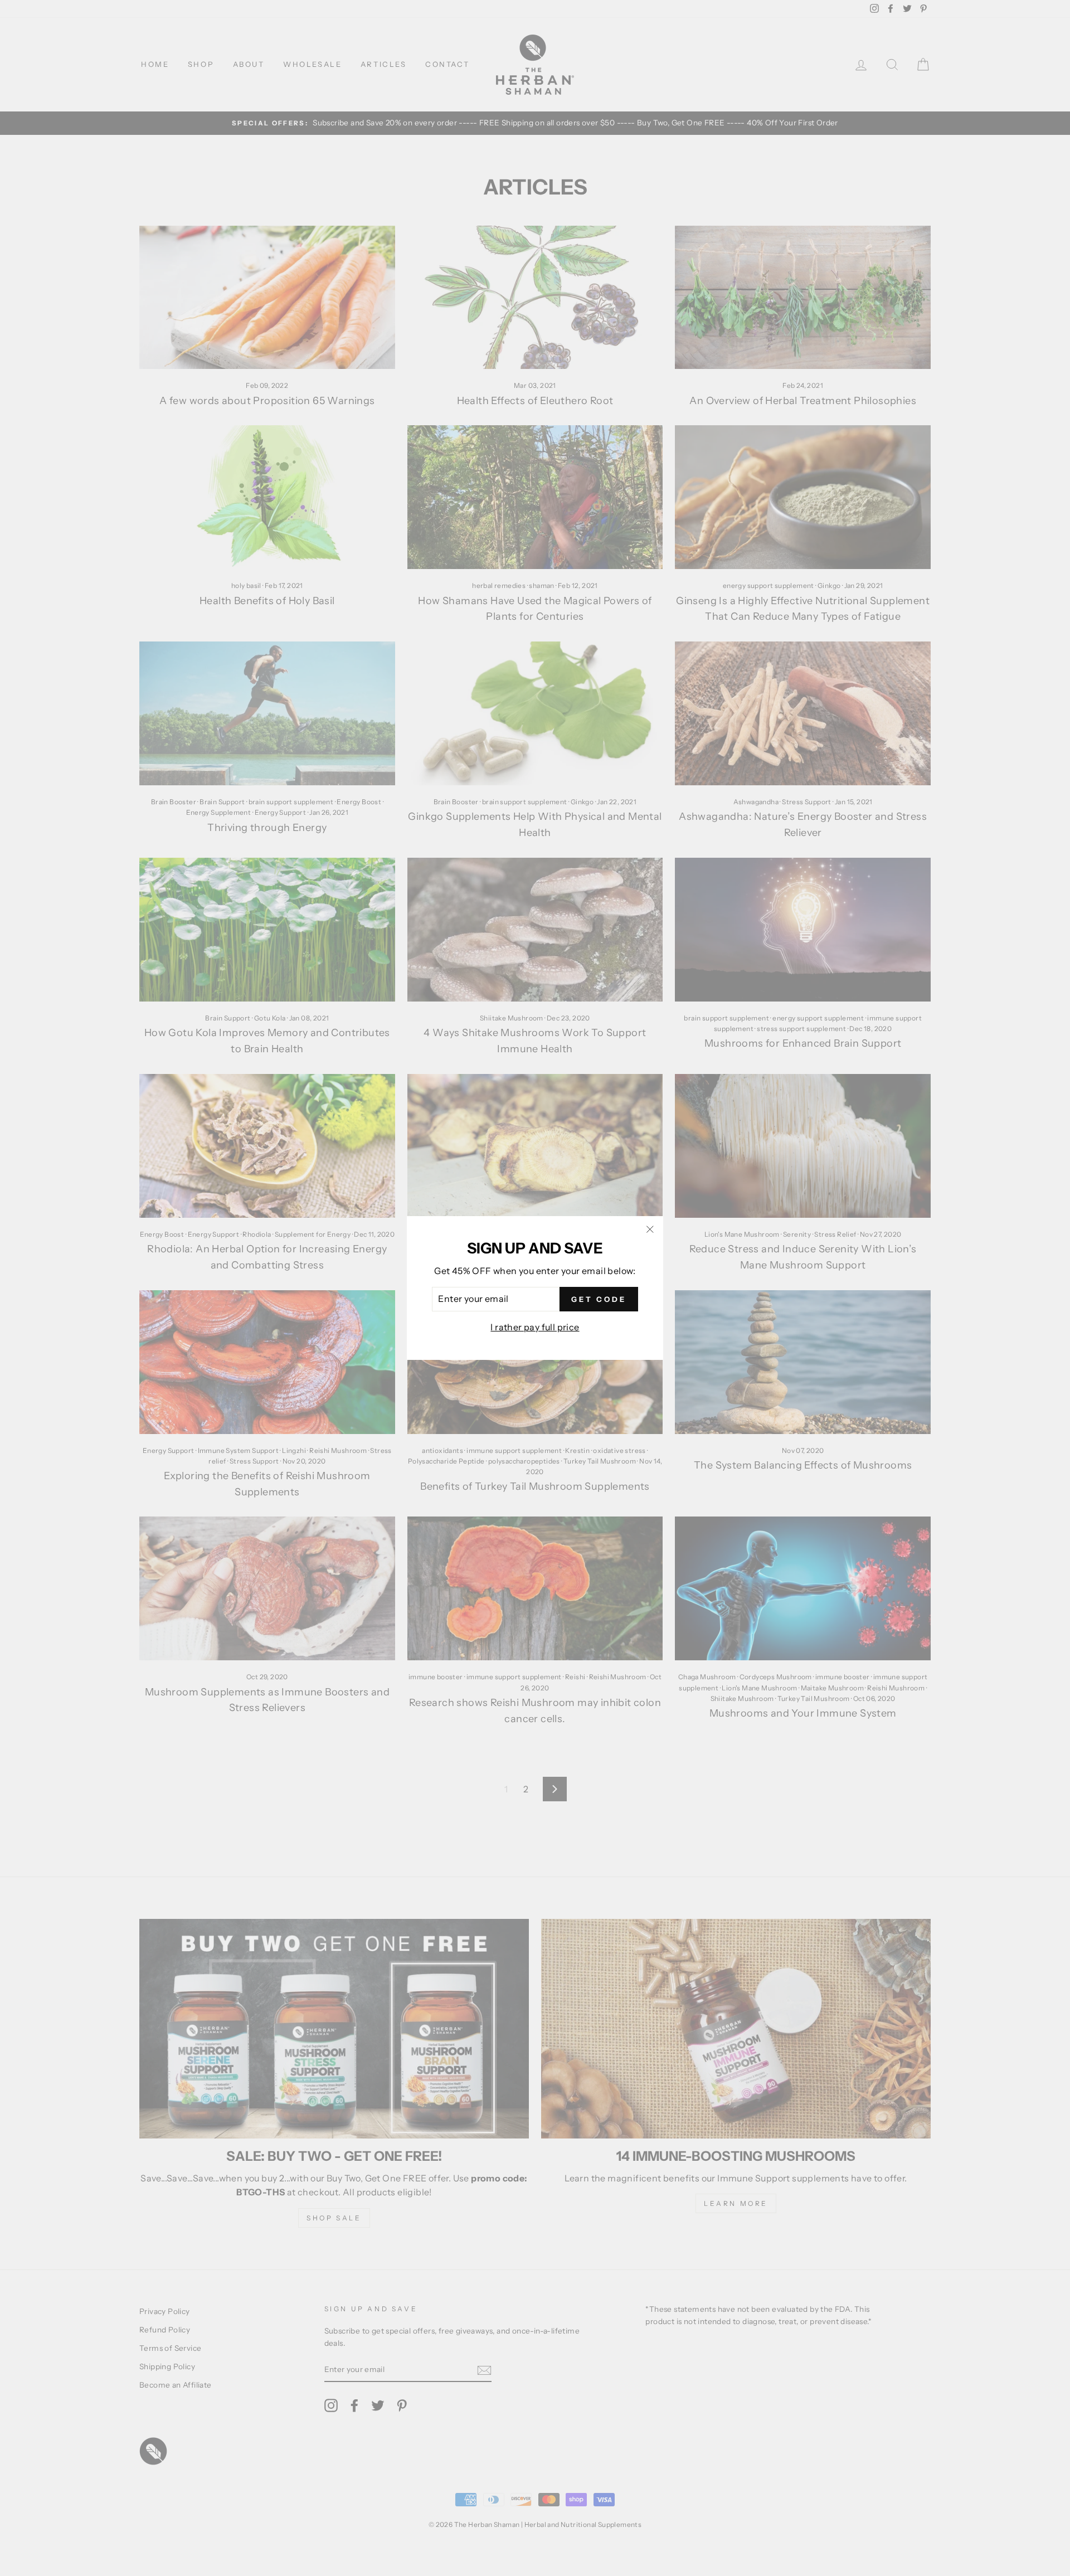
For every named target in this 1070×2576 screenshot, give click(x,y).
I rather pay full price (535, 1327)
